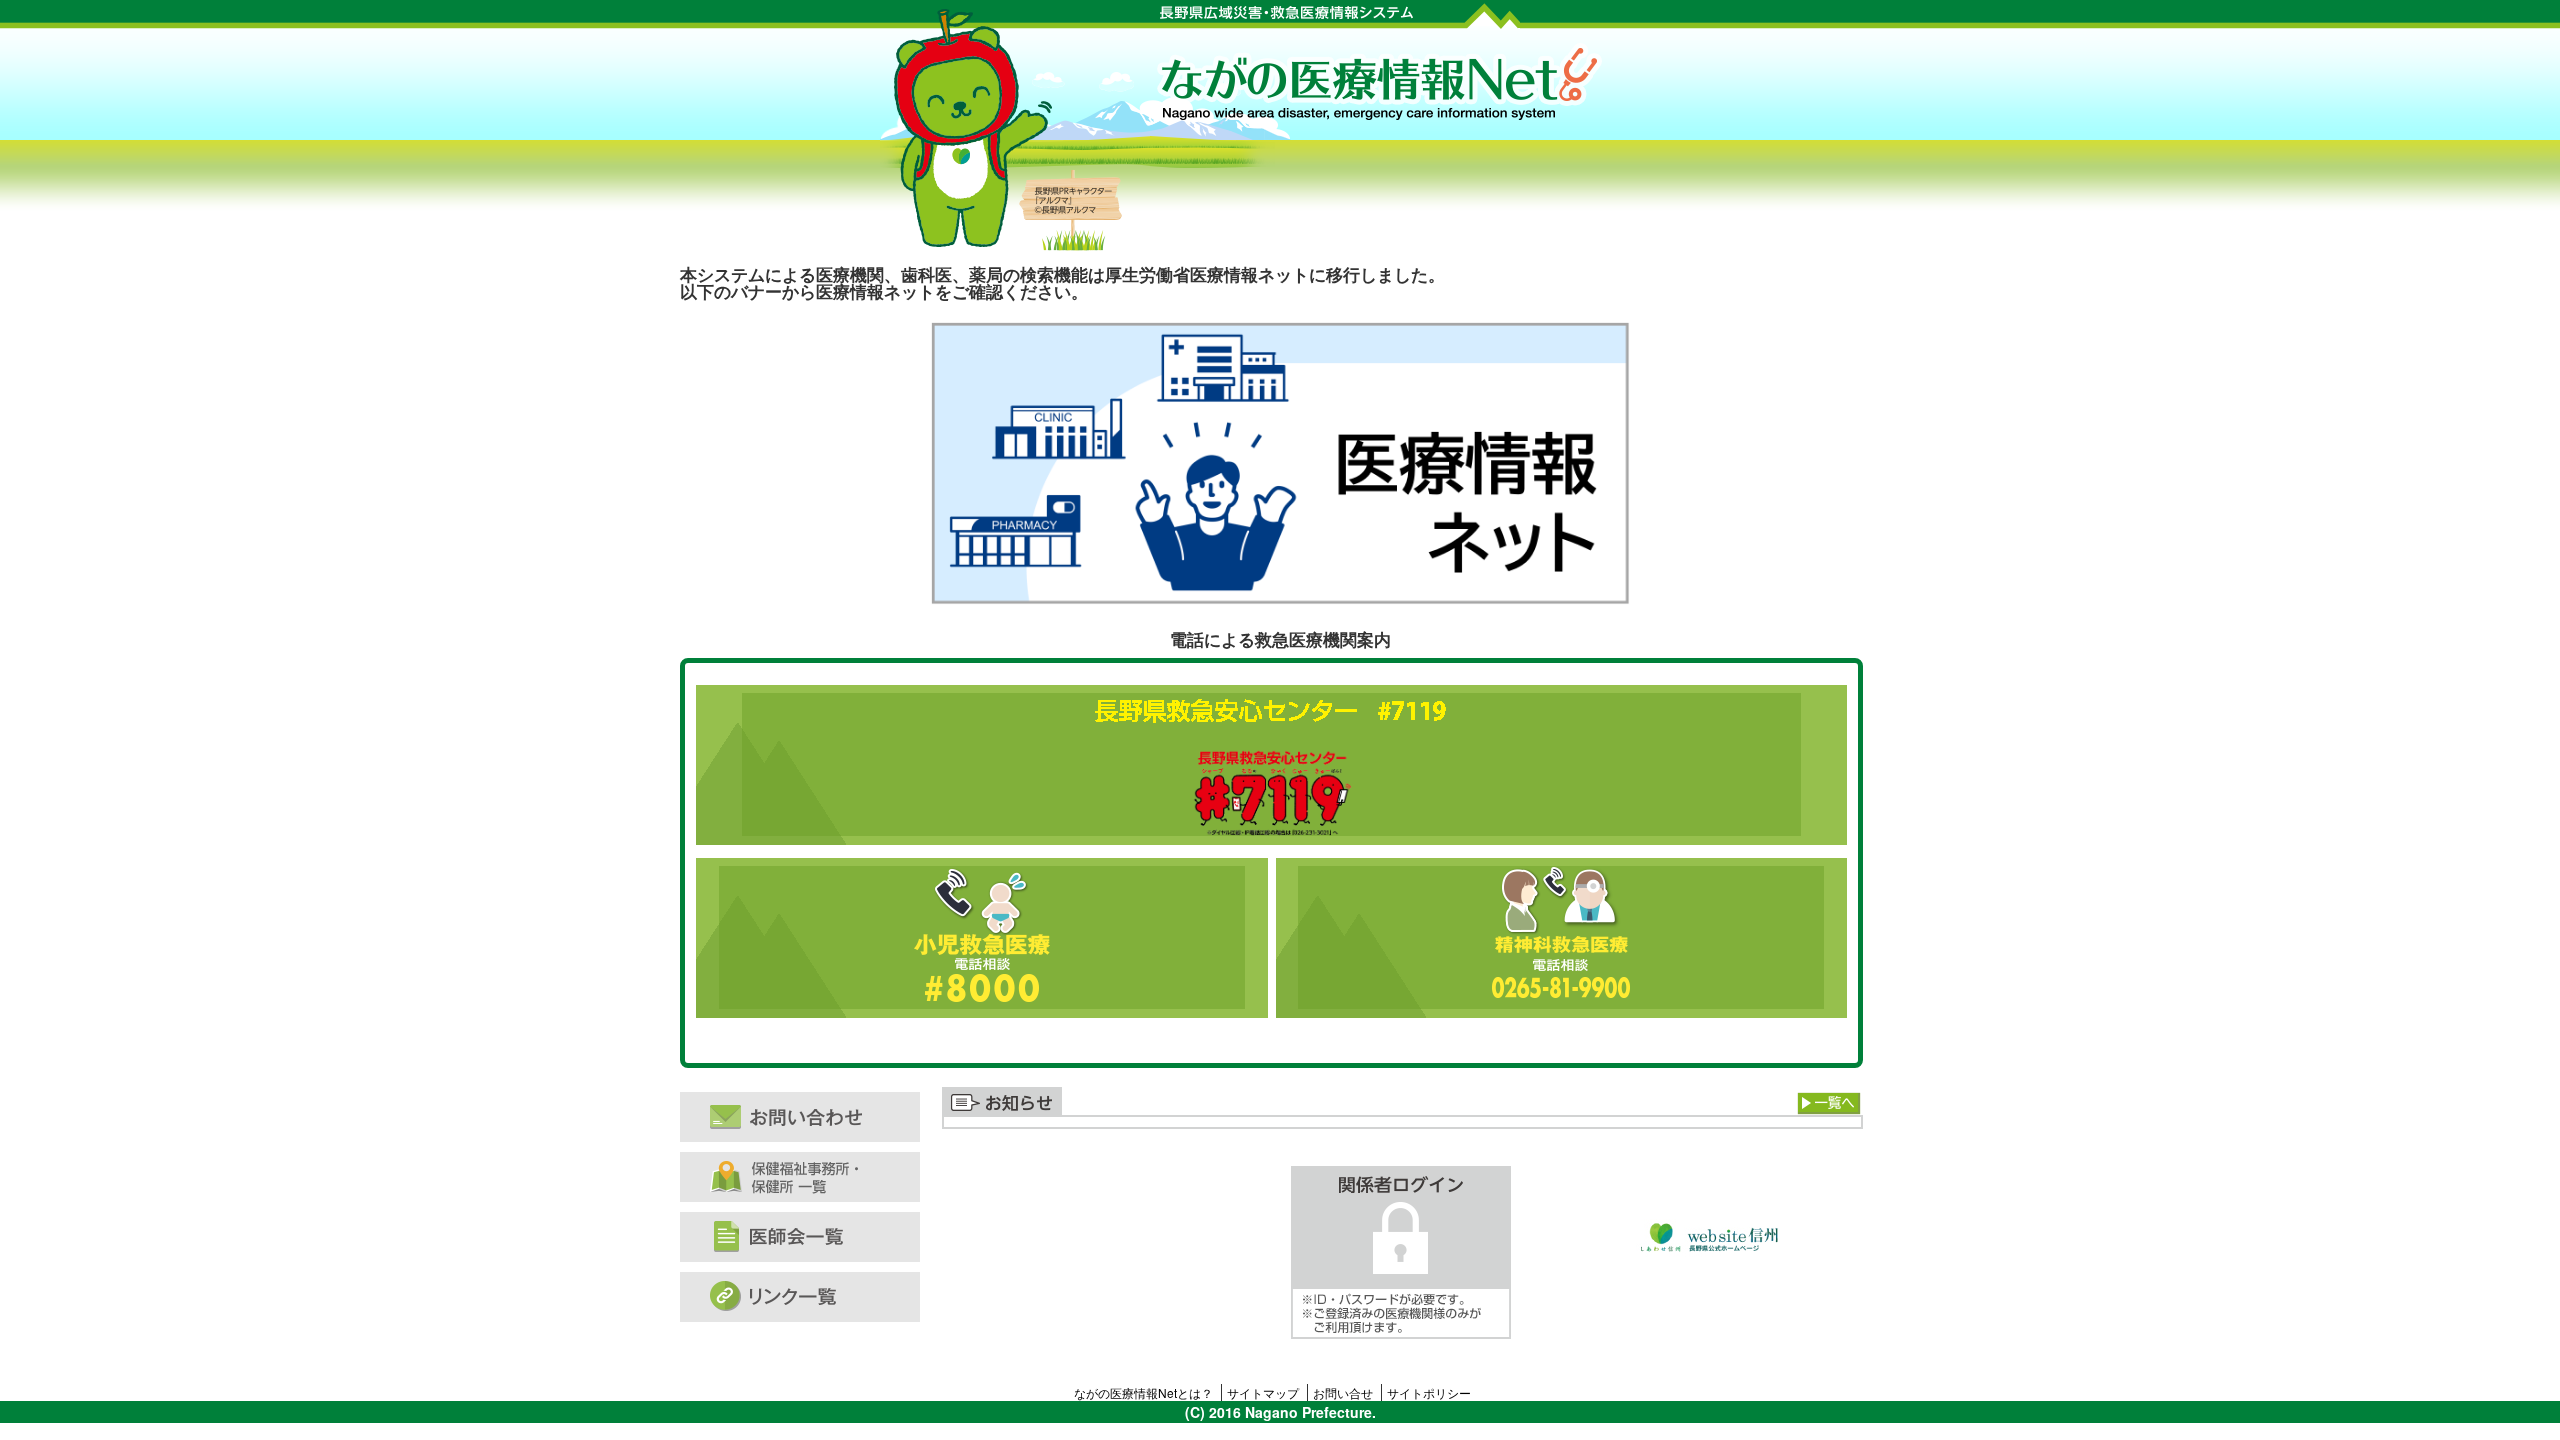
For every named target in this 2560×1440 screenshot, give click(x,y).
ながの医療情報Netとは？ (1143, 1392)
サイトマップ (1263, 1392)
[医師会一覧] (810, 1237)
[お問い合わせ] (810, 1117)
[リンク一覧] (810, 1297)
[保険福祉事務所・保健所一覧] (810, 1177)
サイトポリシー (1429, 1392)
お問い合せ (1343, 1392)
